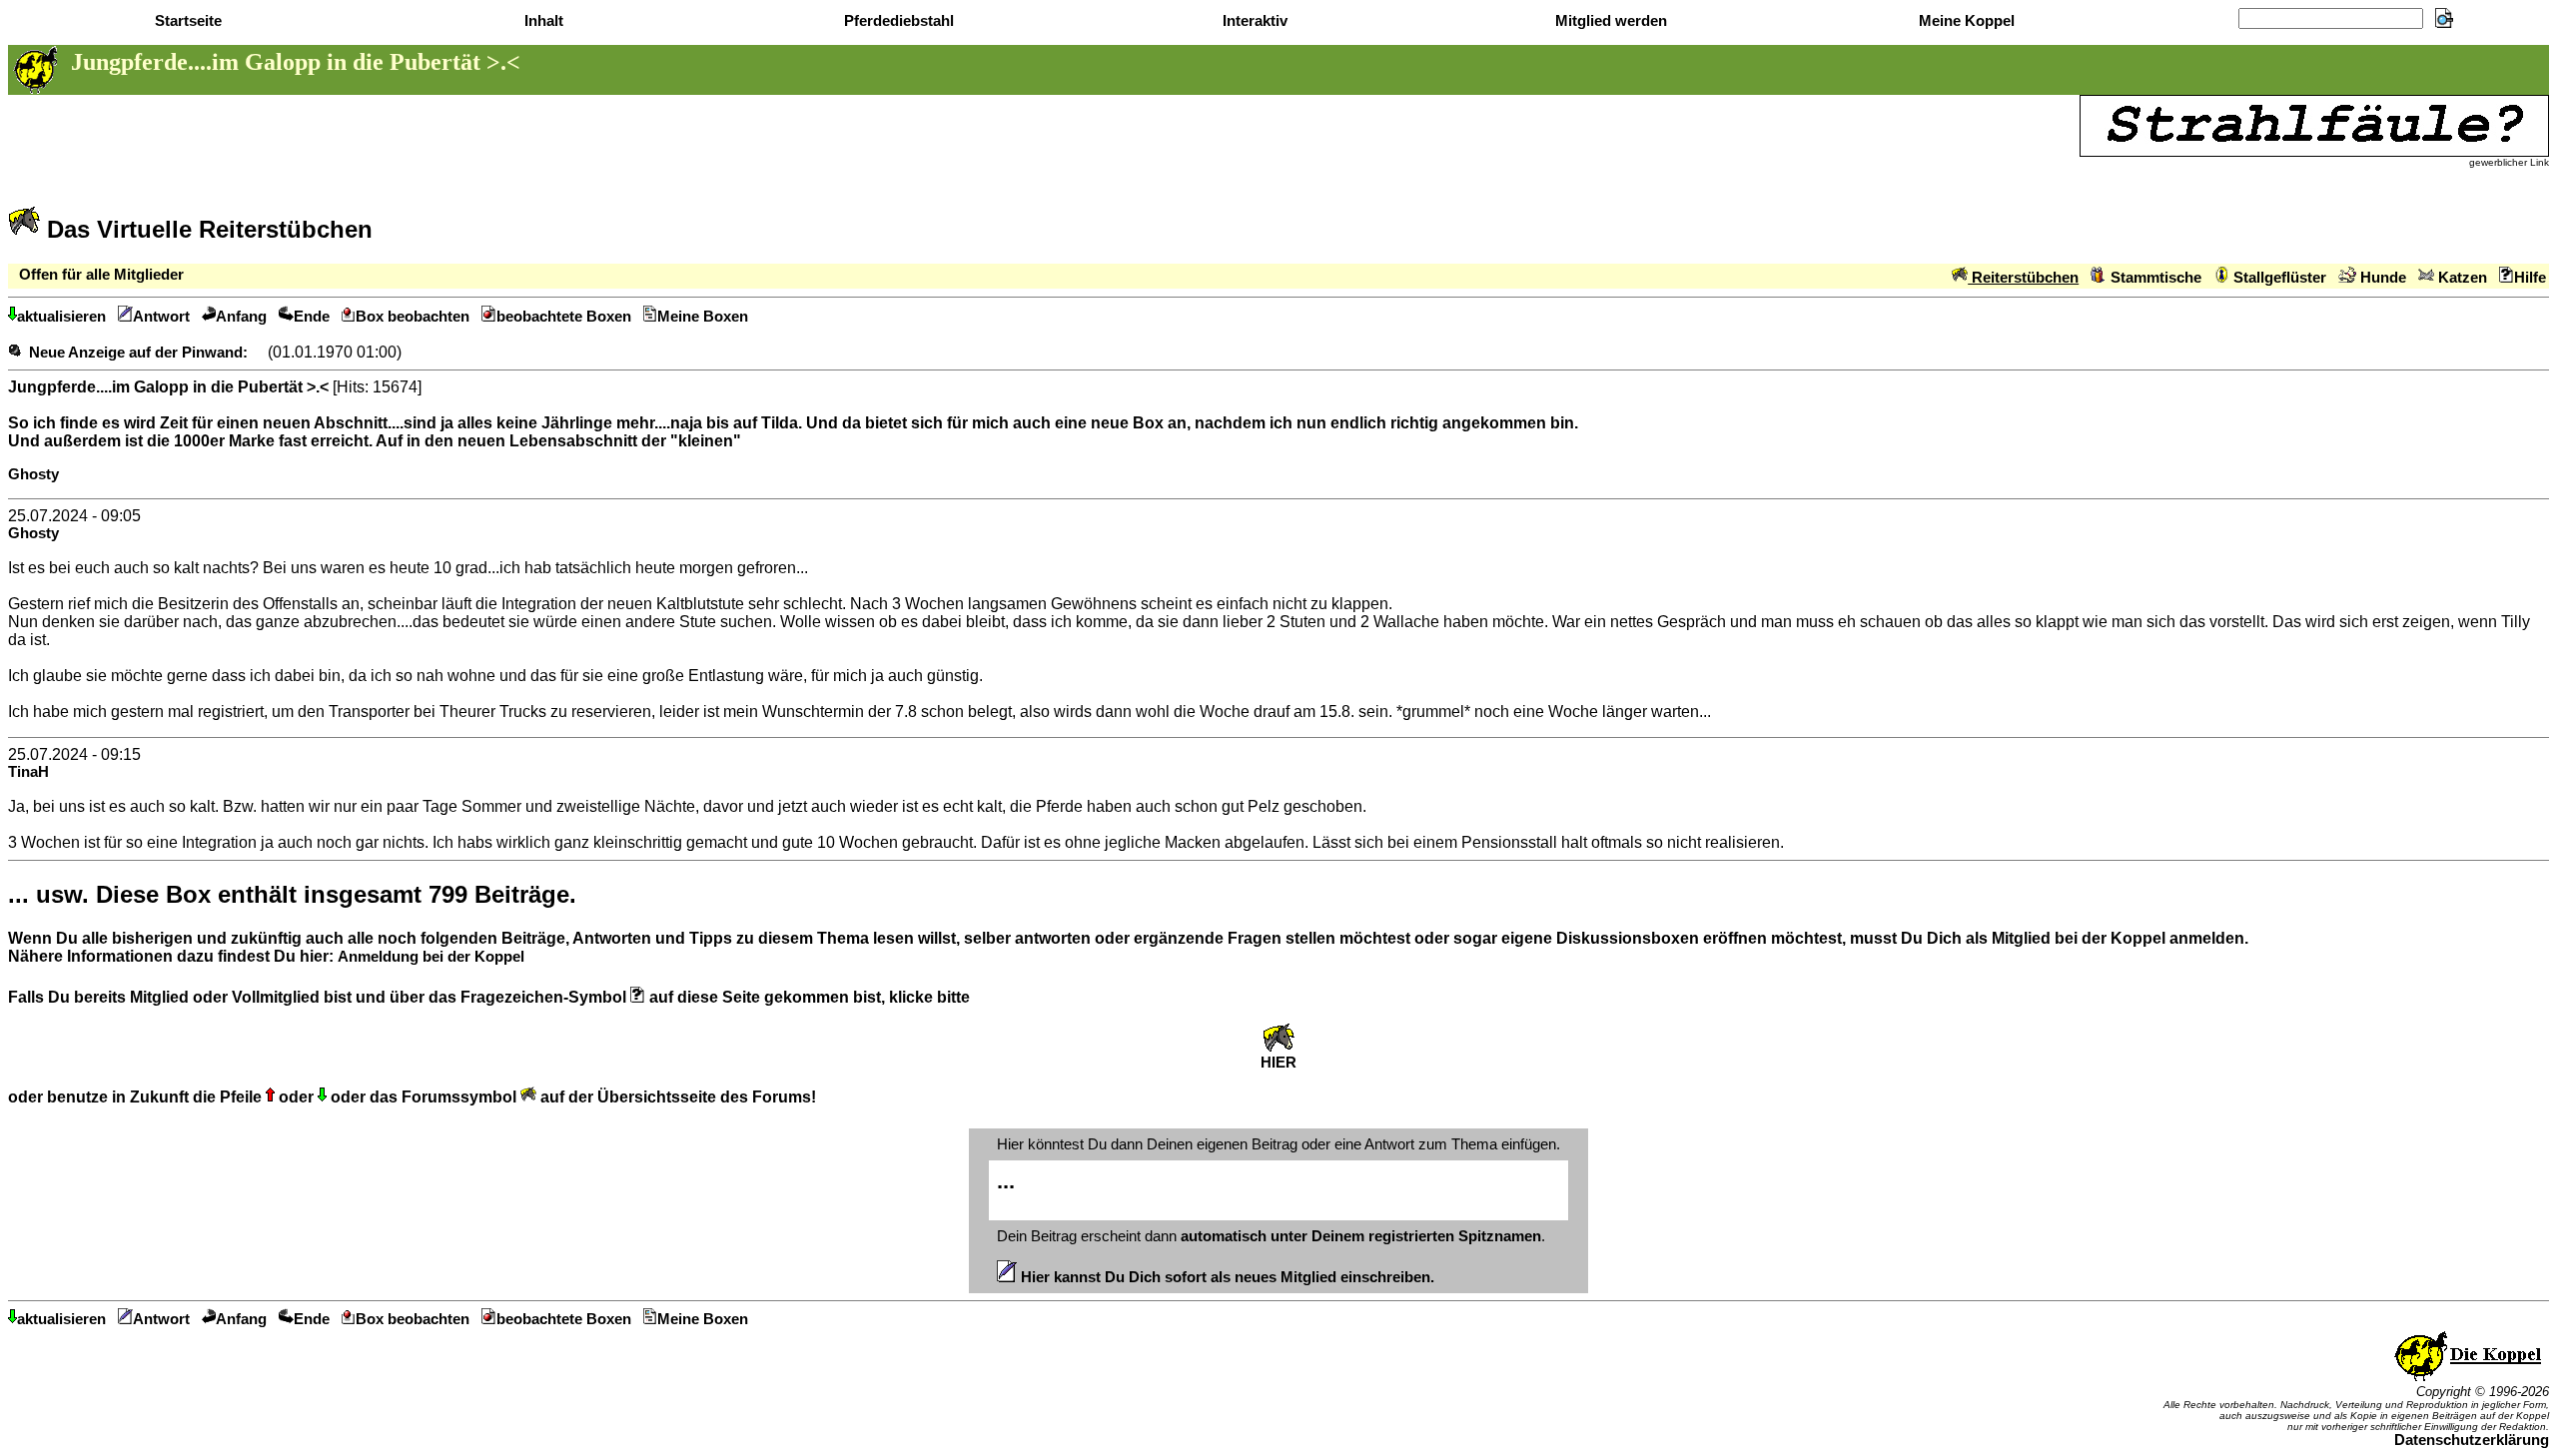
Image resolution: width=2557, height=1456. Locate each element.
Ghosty (33, 474)
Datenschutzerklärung (2472, 1440)
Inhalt (542, 21)
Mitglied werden (1609, 21)
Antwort (161, 317)
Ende (312, 317)
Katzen (2461, 278)
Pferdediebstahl (897, 21)
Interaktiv (1253, 21)
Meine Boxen (703, 317)
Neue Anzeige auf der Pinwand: (138, 353)
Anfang (241, 317)
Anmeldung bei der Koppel (431, 957)
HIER (1278, 1063)
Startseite (186, 21)
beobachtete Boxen (564, 317)
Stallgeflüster (2278, 278)
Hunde (2381, 278)
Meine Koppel (1965, 21)
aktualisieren (61, 317)
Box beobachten (413, 317)
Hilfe (2530, 278)
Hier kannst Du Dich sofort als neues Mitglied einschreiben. (1226, 1277)
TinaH (28, 772)
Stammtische (2154, 278)
